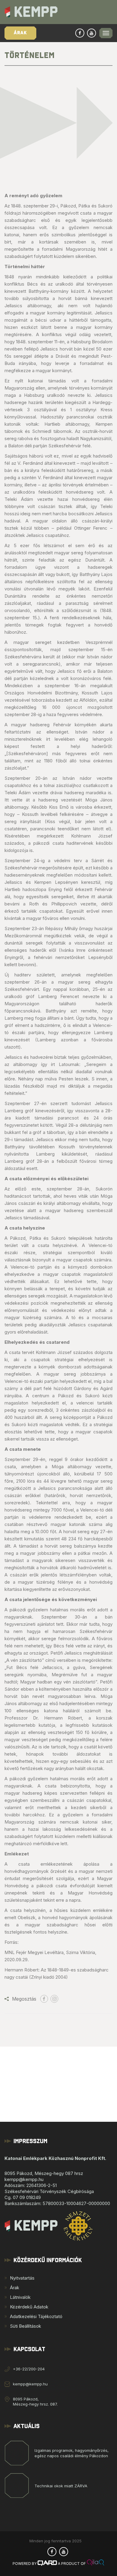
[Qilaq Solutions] (96, 2564)
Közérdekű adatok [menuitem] (29, 2307)
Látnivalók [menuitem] (20, 2297)
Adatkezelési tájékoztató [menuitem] (36, 2316)
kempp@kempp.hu (30, 2384)
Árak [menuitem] (15, 2288)
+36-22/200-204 (29, 2369)
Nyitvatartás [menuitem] (22, 2278)
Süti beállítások (25, 2326)
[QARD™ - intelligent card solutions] (47, 2564)
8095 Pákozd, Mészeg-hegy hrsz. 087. (35, 2401)
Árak (20, 33)
